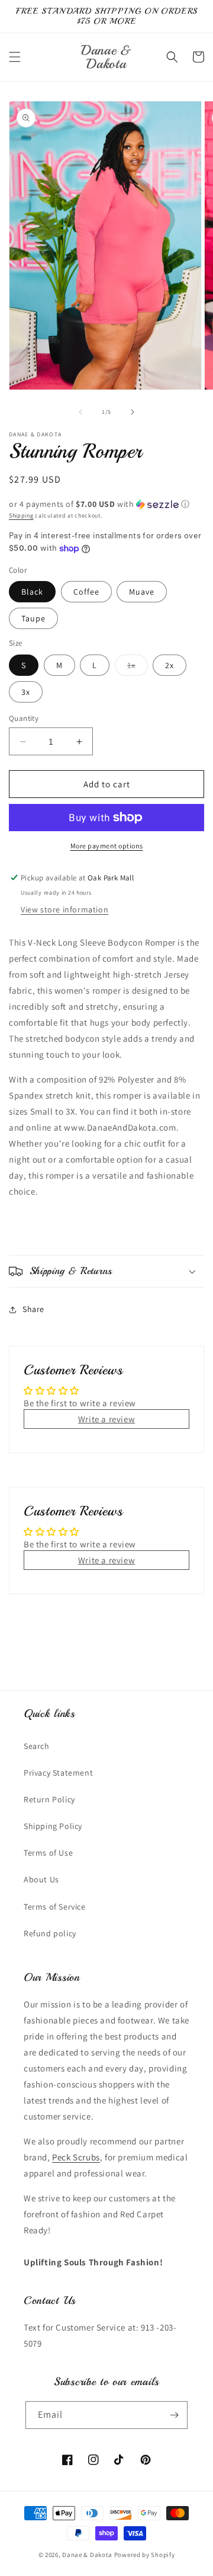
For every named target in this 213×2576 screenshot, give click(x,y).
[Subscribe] (174, 2415)
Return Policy (49, 1799)
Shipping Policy (53, 1826)
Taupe (33, 618)
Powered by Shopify (145, 2555)
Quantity (24, 718)
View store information (64, 909)
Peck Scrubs (76, 2157)
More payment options (107, 846)
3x (26, 692)
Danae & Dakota (87, 2555)
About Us (41, 1879)
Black (32, 592)
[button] (15, 57)
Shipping (21, 515)
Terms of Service (55, 1907)
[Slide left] (80, 412)
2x (170, 665)
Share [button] (33, 1309)
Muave (142, 592)
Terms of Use (48, 1853)
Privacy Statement (58, 1773)
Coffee (86, 592)
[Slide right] (133, 412)
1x (138, 668)
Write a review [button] (106, 1419)
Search (37, 1746)
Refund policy (50, 1933)
